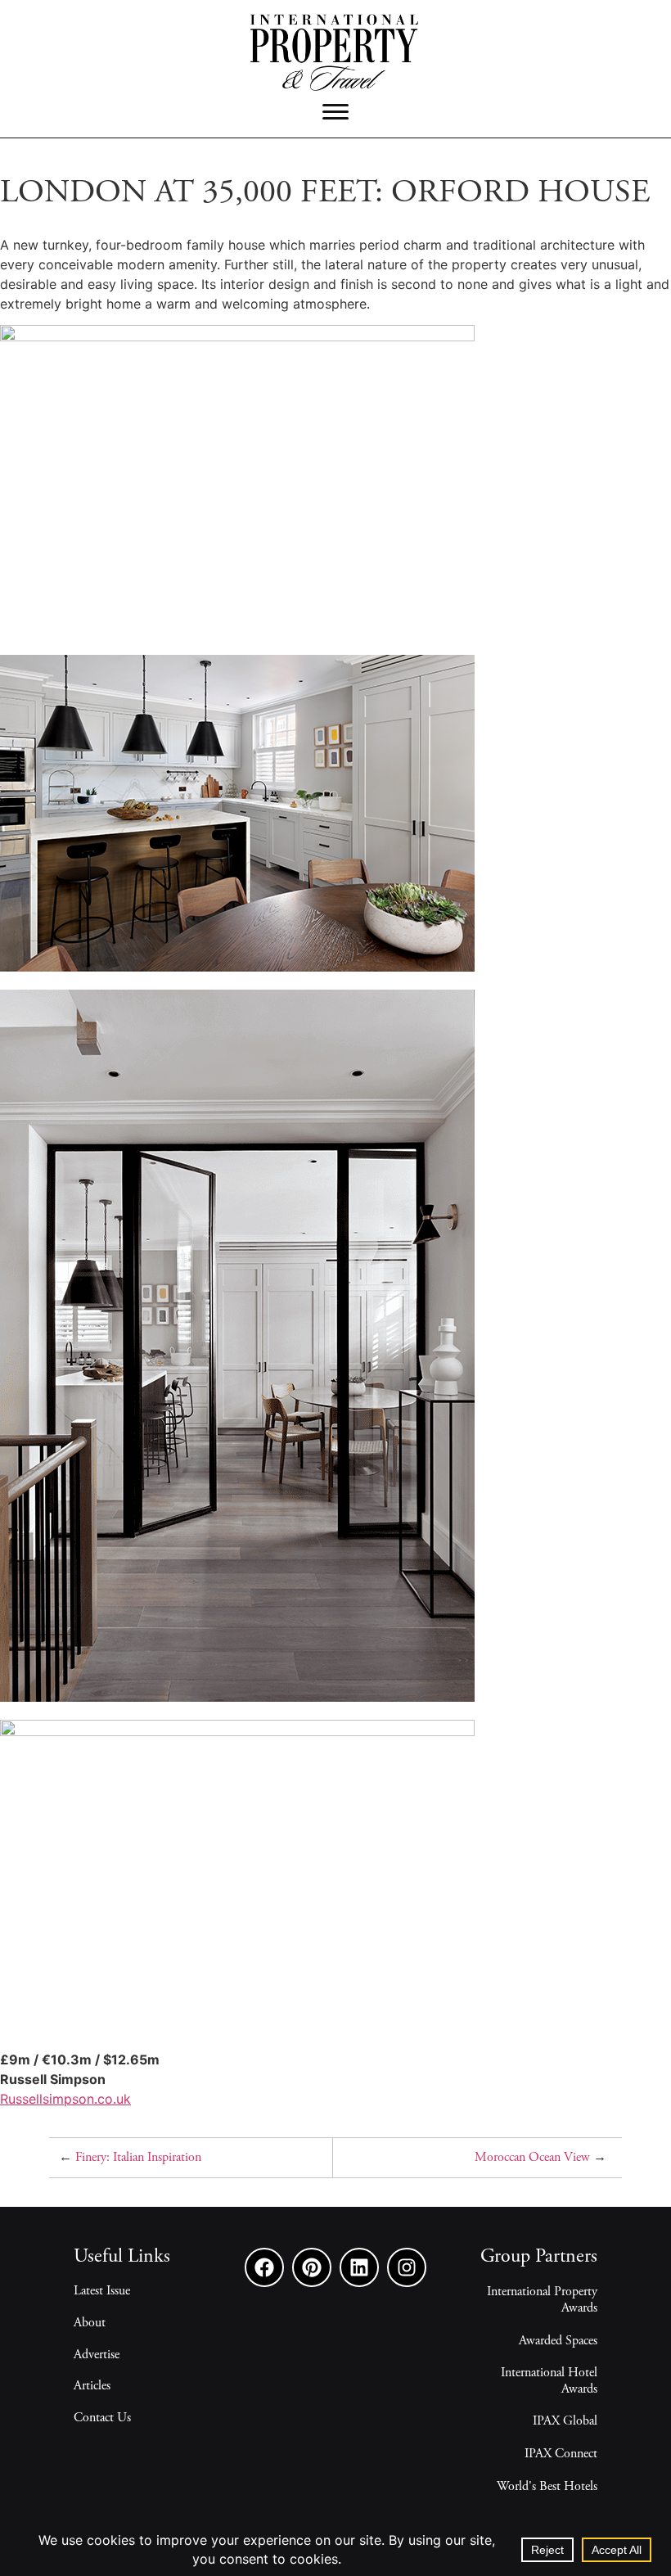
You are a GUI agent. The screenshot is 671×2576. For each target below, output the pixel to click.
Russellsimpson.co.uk (65, 2099)
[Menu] (335, 112)
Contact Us (102, 2418)
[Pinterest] (312, 2267)
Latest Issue (102, 2291)
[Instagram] (407, 2267)
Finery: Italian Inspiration (138, 2158)
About (90, 2323)
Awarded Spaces (558, 2341)
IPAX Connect (561, 2454)
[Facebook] (264, 2267)
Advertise (97, 2355)
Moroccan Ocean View (532, 2158)
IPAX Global (565, 2421)
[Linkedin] (359, 2267)
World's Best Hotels (547, 2487)
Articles (92, 2386)
